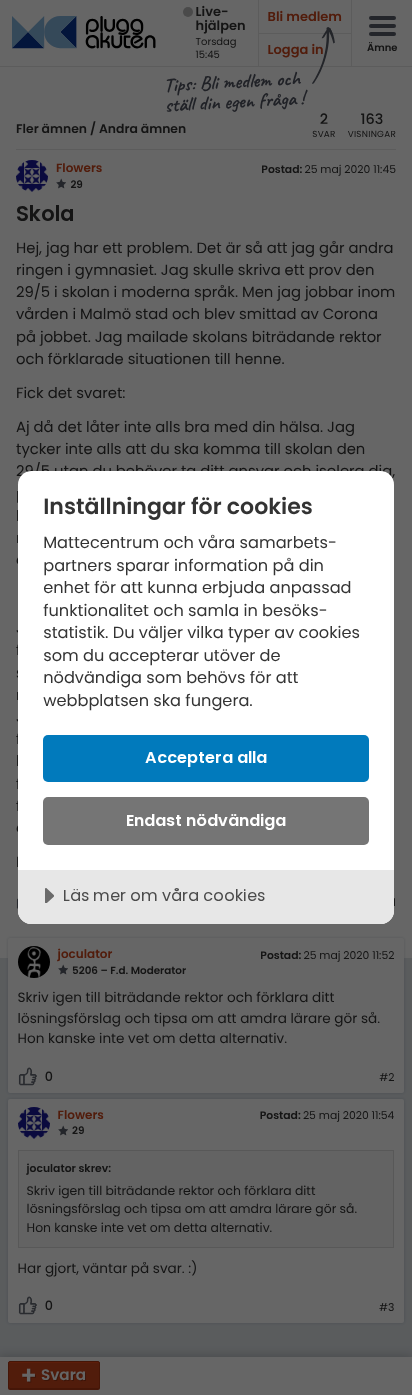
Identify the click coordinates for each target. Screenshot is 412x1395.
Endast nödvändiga (206, 820)
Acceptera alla (206, 757)
